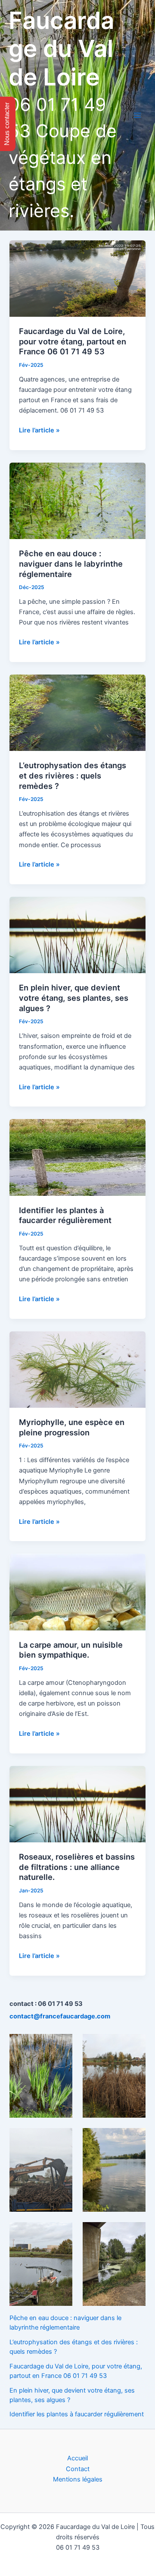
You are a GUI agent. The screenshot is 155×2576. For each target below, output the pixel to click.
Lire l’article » (39, 431)
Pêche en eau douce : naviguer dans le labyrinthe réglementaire (71, 563)
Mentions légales (78, 2479)
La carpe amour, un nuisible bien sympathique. (71, 1650)
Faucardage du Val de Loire (61, 49)
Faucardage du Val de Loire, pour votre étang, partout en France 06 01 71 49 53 (73, 341)
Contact (78, 2469)
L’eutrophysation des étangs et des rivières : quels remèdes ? (73, 775)
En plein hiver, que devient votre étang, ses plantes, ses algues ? (74, 998)
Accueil (77, 2458)
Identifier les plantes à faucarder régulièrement (65, 1215)
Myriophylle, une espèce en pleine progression (72, 1427)
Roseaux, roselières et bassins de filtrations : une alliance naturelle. (77, 1867)
